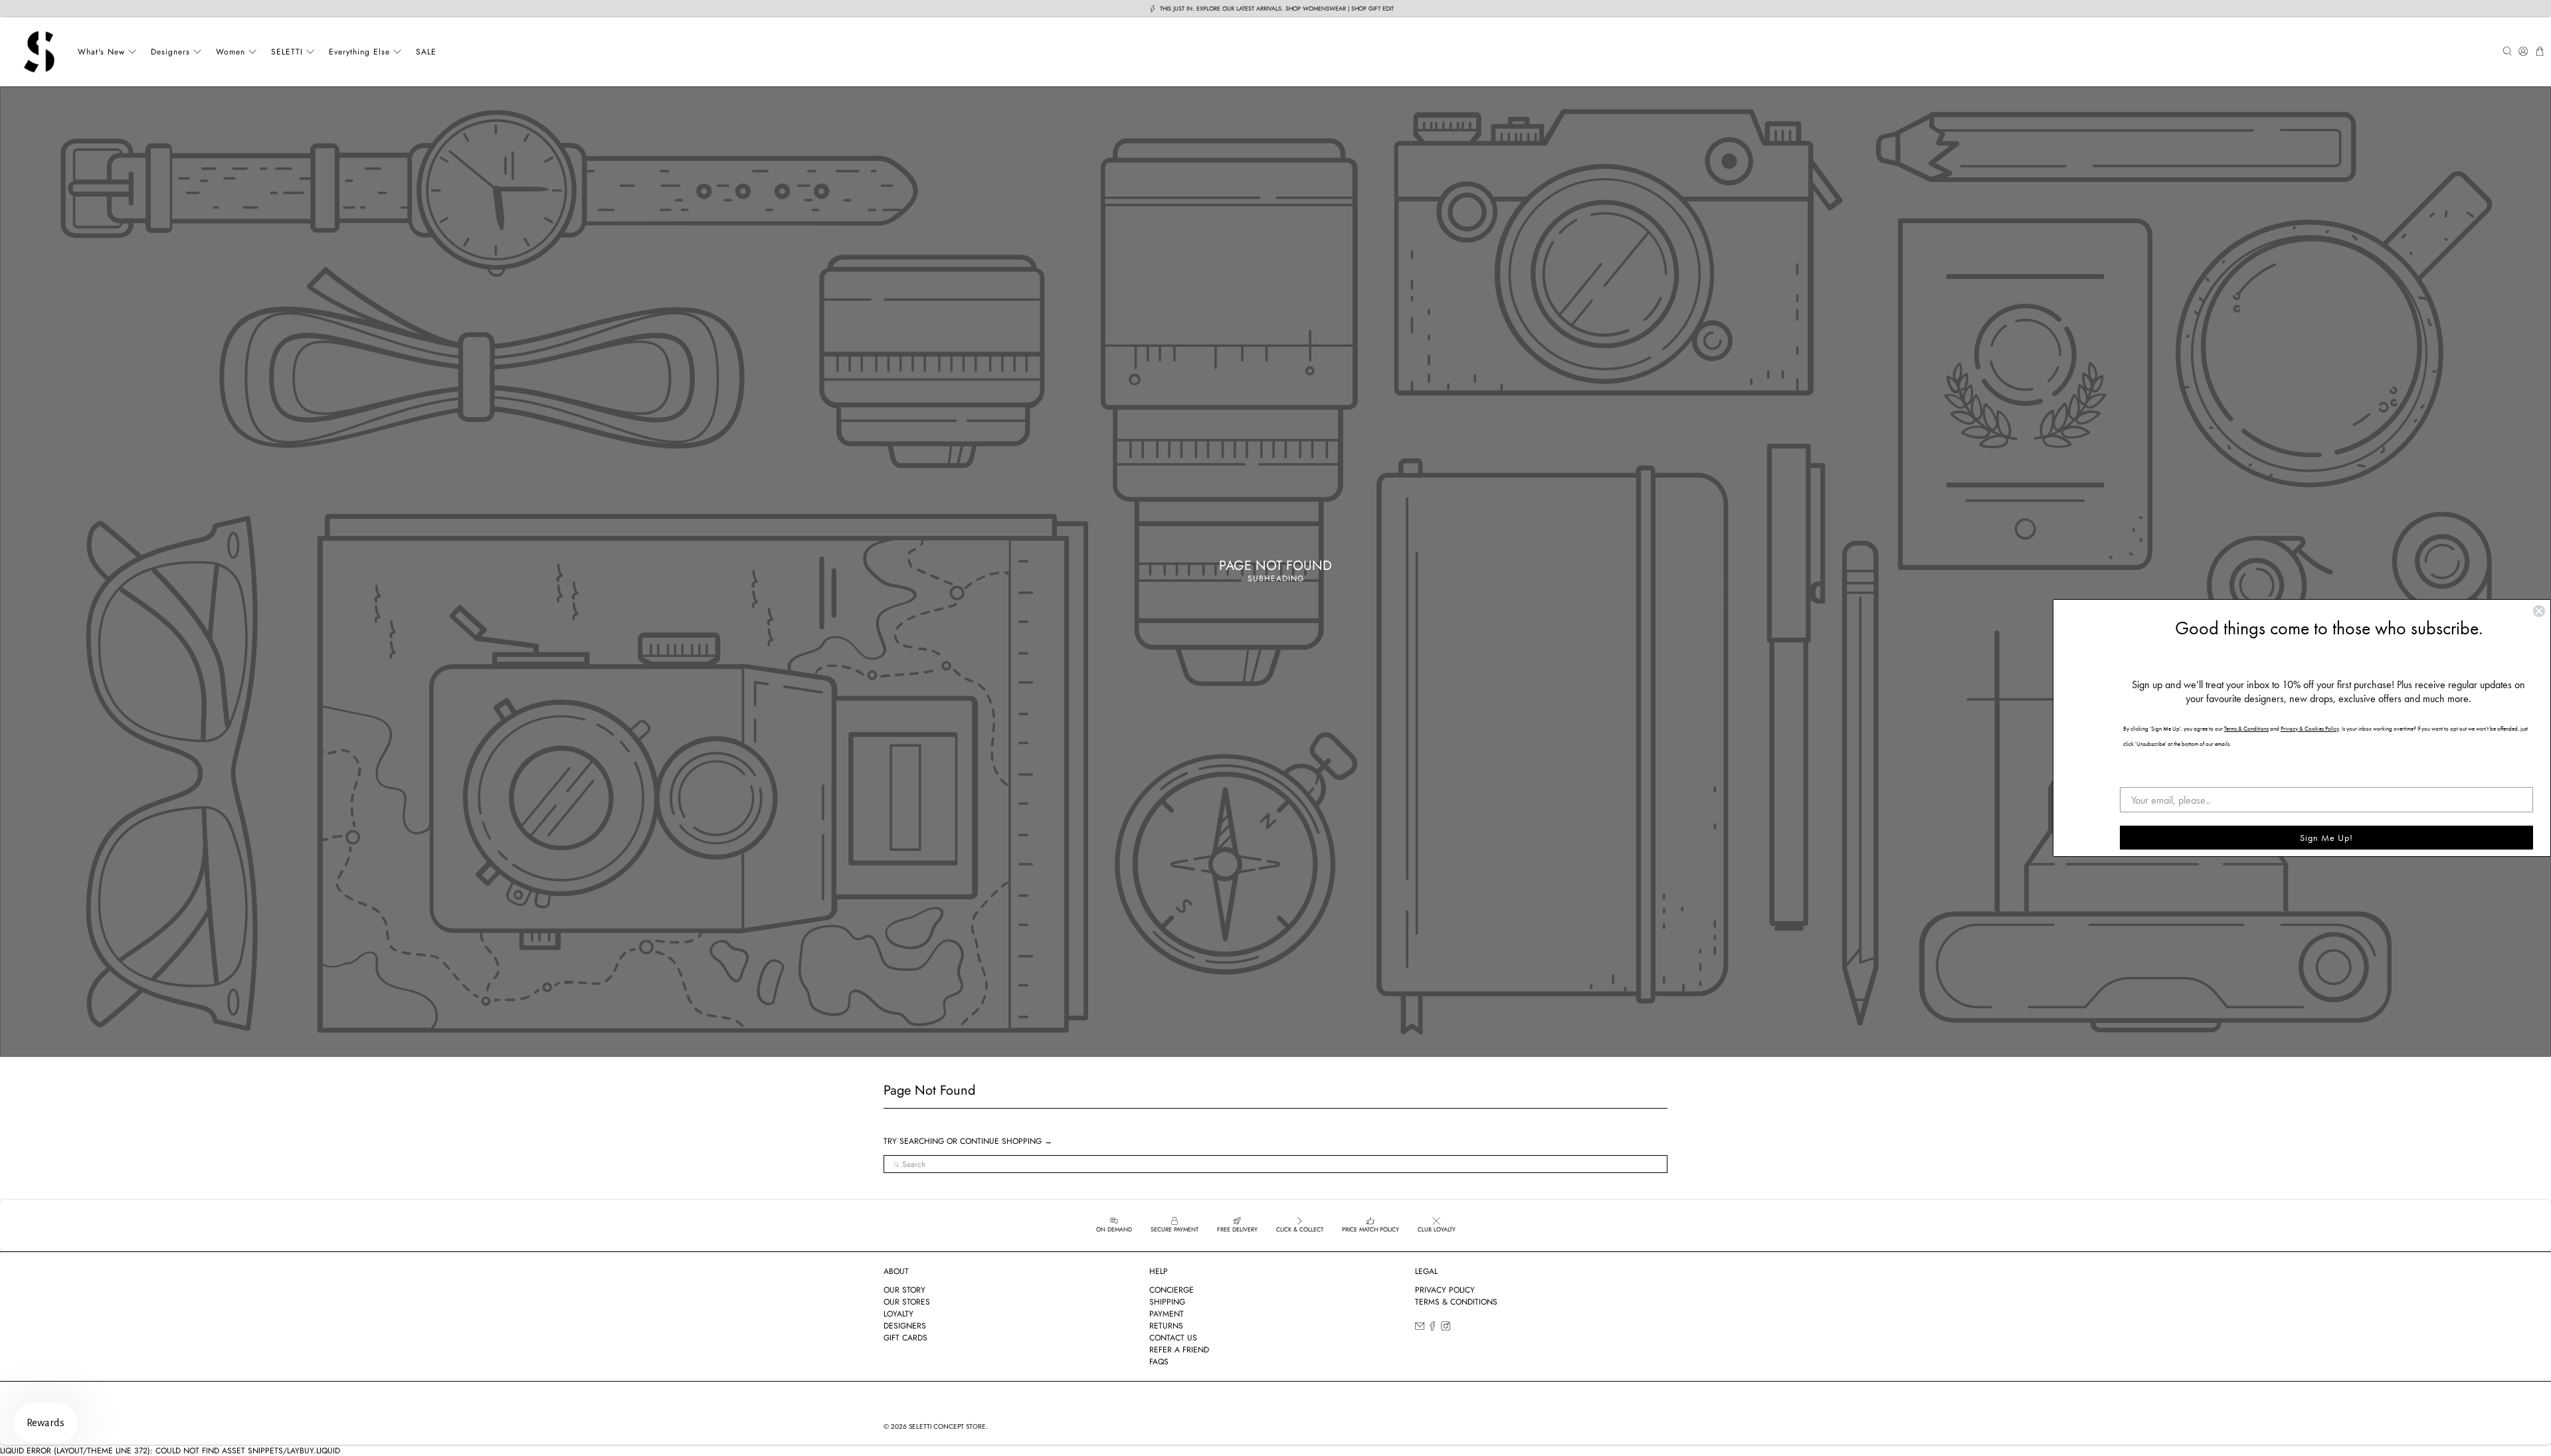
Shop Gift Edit (1372, 8)
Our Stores (907, 1302)
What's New (101, 52)
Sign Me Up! (2326, 838)
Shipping (1167, 1302)
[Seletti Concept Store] (39, 52)
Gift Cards (905, 1338)
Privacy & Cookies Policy (2310, 729)
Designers (170, 52)
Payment (1167, 1314)
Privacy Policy (1445, 1290)
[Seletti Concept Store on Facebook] (1432, 1328)
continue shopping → (1006, 1141)
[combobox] (1275, 1164)
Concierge (1172, 1290)
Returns (1166, 1326)
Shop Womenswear (1316, 8)
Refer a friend (1179, 1350)
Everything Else (359, 52)
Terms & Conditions (1456, 1302)
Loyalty (898, 1314)
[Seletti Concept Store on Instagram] (1446, 1328)
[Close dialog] (2539, 611)
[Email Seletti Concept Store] (1420, 1328)
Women (231, 52)
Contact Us (1173, 1338)
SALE (426, 52)
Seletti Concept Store (947, 1426)
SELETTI (287, 52)
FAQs (1159, 1362)
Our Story (904, 1290)
